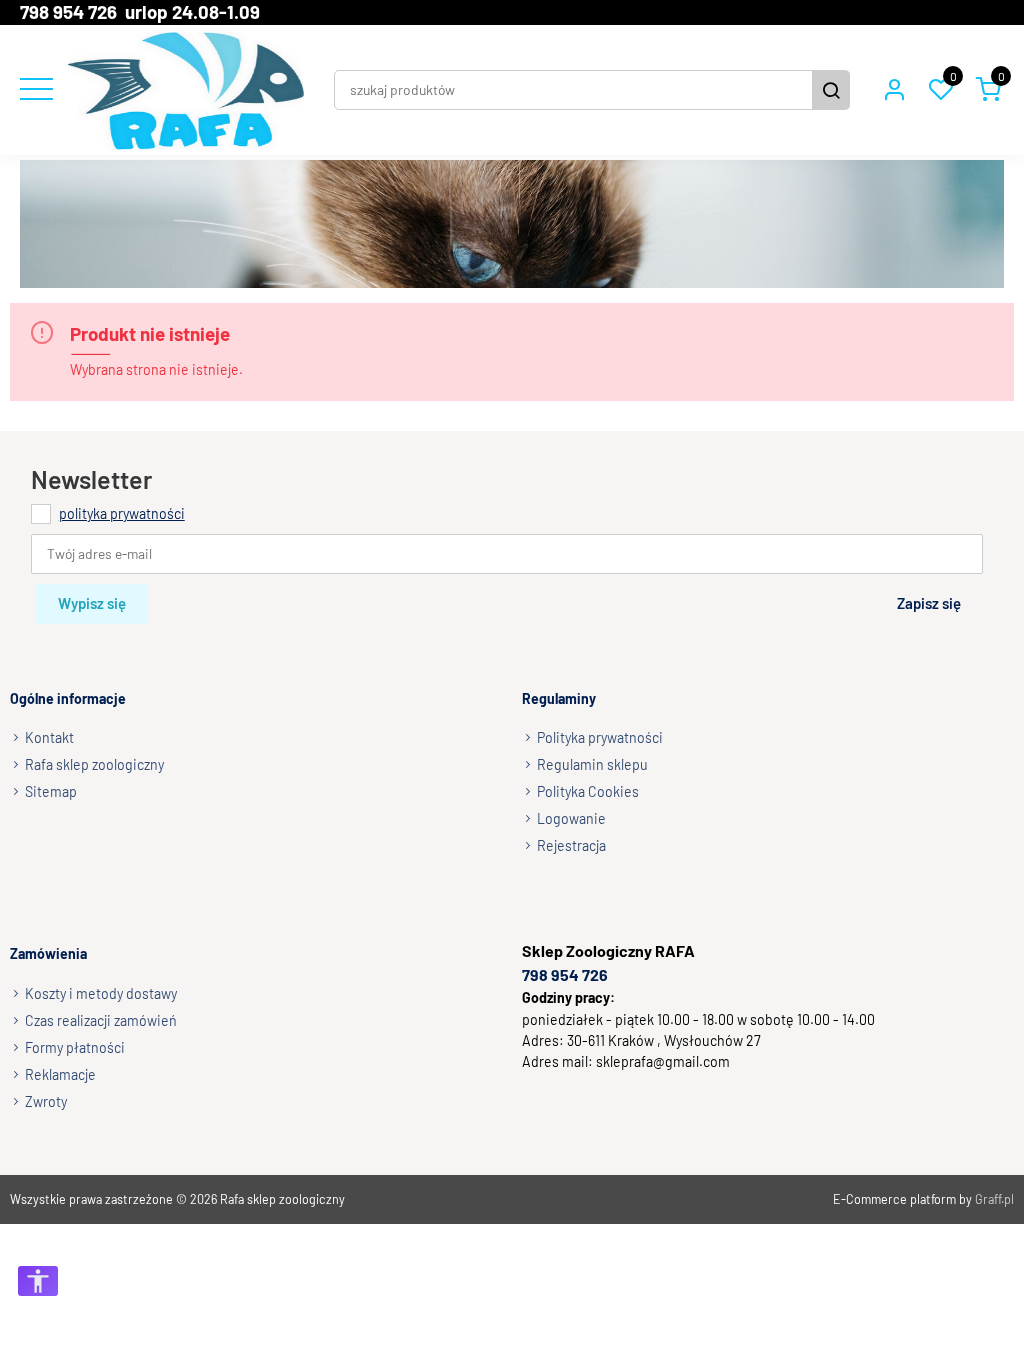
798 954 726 (565, 974)
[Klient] (894, 90)
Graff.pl (994, 1199)
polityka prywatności (122, 512)
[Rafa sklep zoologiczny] (186, 90)
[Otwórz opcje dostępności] (38, 1281)
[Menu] (34, 90)
